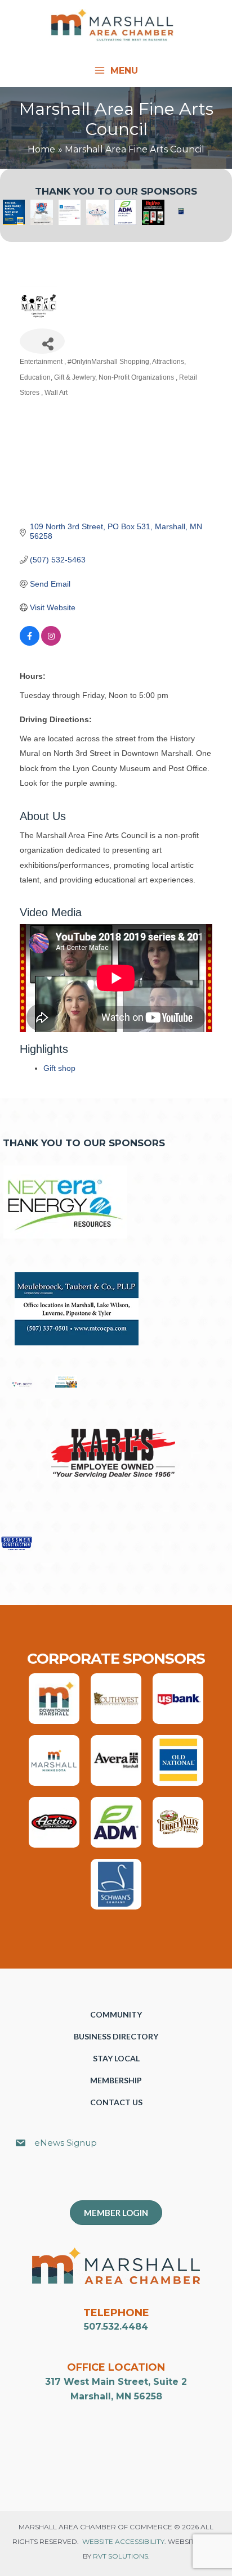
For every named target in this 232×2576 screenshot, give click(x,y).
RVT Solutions (121, 2556)
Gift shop (59, 1068)
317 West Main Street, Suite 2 (116, 2382)
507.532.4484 (116, 2327)
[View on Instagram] (51, 643)
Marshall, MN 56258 (116, 2396)
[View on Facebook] (30, 643)
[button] (122, 2180)
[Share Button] (42, 341)
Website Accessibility (123, 2541)
